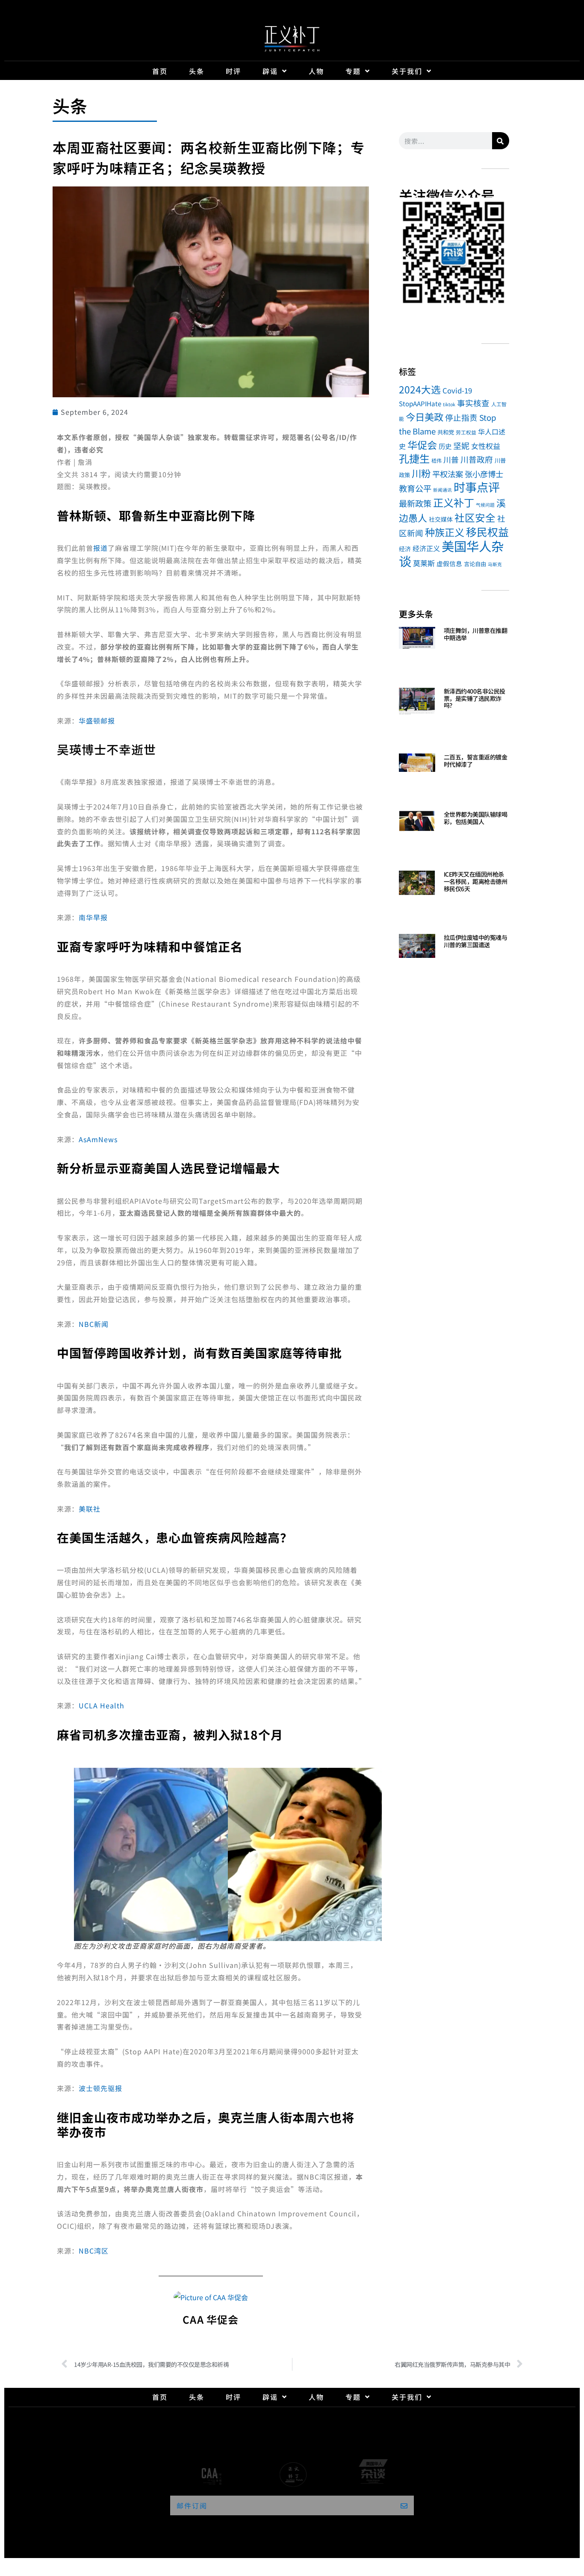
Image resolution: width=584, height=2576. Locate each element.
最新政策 (415, 503)
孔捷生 (414, 458)
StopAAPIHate (420, 403)
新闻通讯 (442, 490)
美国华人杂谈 (451, 553)
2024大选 (420, 389)
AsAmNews (98, 1139)
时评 (233, 71)
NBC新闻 (94, 1324)
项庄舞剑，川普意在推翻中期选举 (476, 634)
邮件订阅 (192, 2505)
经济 (405, 549)
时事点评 (477, 487)
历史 (445, 446)
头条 (197, 71)
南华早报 (93, 917)
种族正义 (445, 532)
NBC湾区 (94, 2251)
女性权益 (486, 446)
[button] (409, 254)
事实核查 (473, 403)
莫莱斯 (424, 563)
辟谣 (270, 71)
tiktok (449, 404)
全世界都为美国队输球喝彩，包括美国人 (476, 818)
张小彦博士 (484, 474)
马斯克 (495, 564)
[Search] (501, 141)
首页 (160, 71)
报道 (100, 548)
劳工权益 (466, 432)
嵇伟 (437, 460)
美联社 (90, 1509)
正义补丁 (454, 502)
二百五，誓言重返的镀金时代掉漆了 (476, 761)
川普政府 (477, 459)
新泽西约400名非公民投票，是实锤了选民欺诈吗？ (475, 698)
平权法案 (448, 474)
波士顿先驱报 (100, 2088)
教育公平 (415, 488)
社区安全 (475, 517)
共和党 (446, 432)
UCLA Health (102, 1705)
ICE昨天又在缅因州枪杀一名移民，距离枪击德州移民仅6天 (476, 881)
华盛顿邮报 (97, 721)
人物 (316, 71)
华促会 (422, 445)
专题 (353, 71)
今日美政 (425, 417)
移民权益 (487, 532)
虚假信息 (449, 563)
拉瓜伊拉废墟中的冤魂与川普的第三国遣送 (476, 941)
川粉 (421, 473)
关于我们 (407, 71)
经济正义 (426, 548)
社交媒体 (441, 519)
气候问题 (485, 505)
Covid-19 (457, 390)
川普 (451, 459)
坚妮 (461, 445)
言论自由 (475, 564)
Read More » (459, 648)
